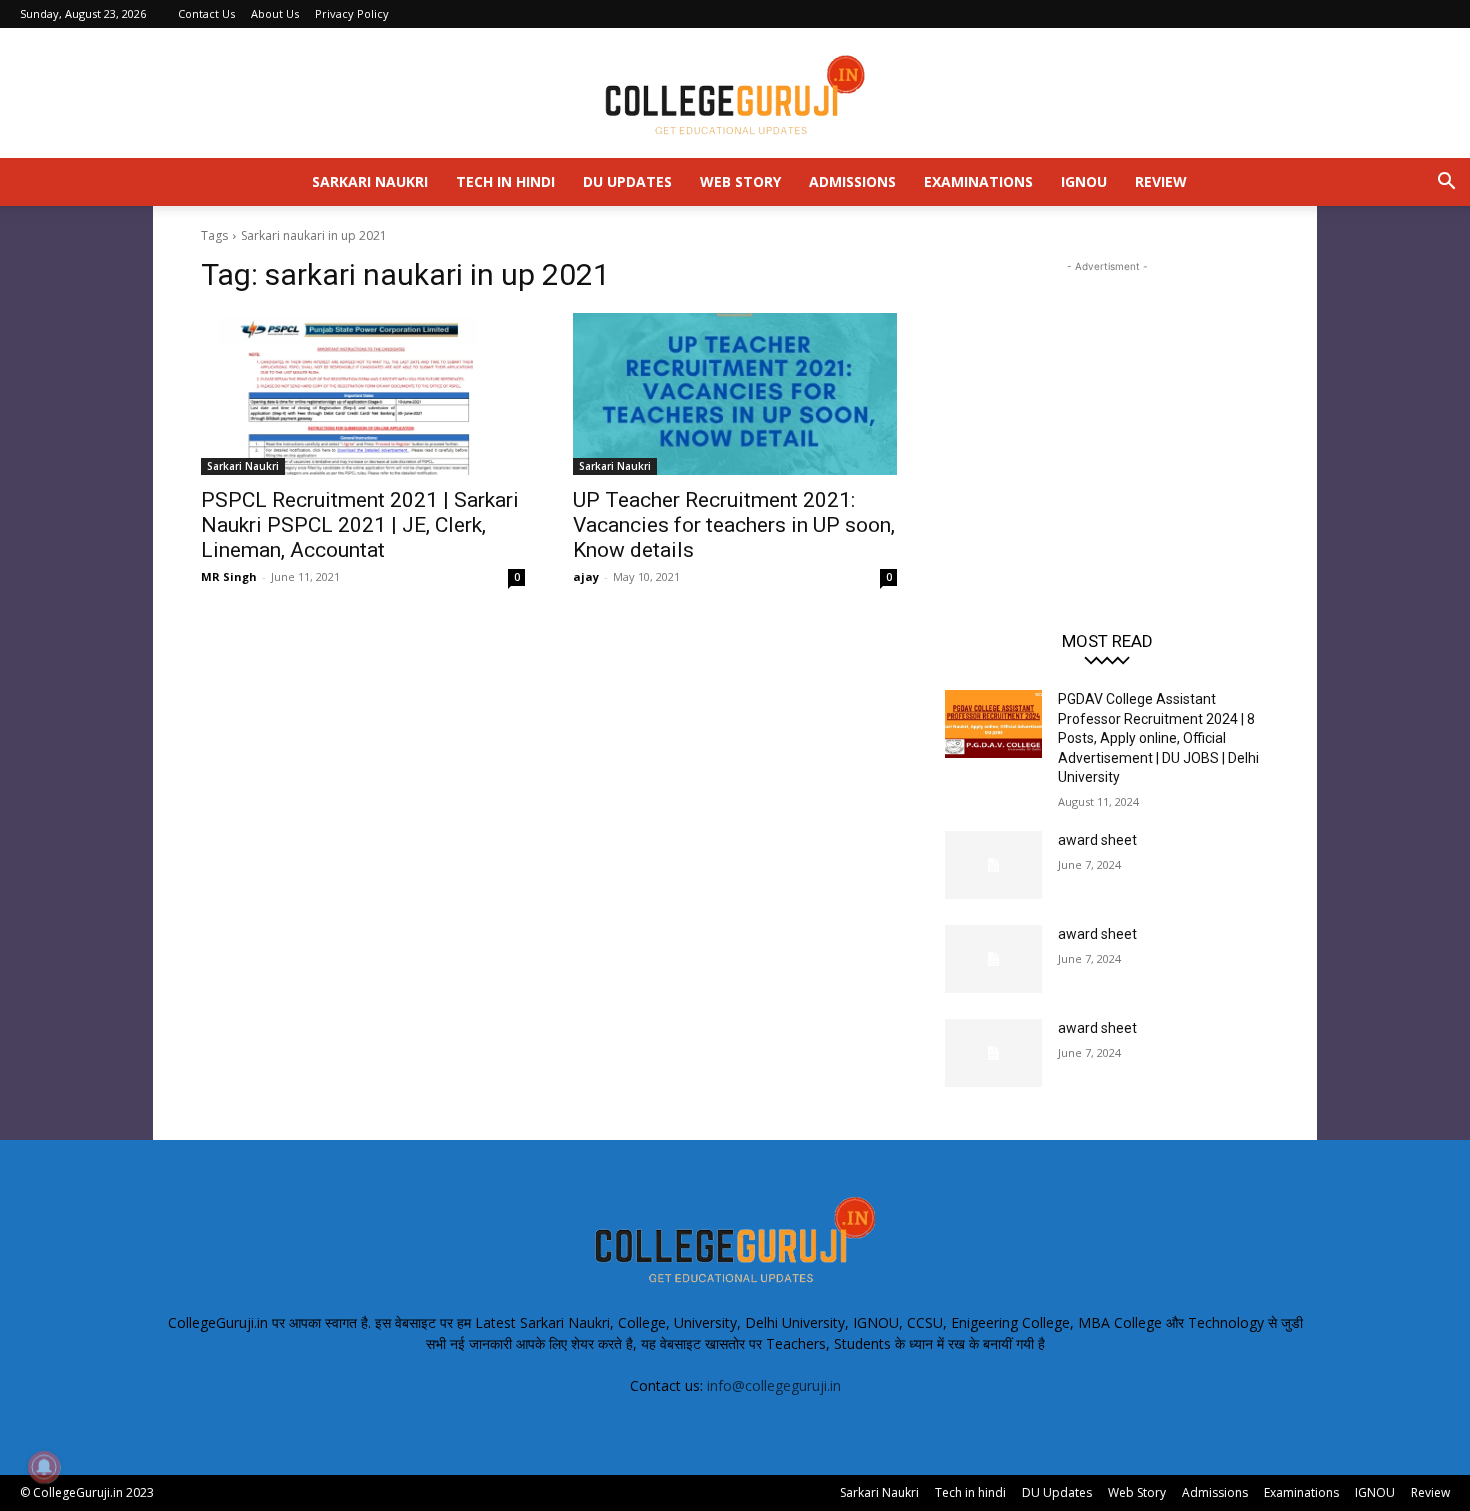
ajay (586, 576)
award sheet (1097, 840)
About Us (275, 13)
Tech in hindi (505, 181)
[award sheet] (993, 865)
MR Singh (229, 576)
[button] (1446, 183)
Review (1161, 181)
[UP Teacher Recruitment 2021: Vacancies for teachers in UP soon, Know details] (735, 394)
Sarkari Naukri (370, 181)
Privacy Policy (352, 13)
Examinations (978, 181)
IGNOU (1084, 181)
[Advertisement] (1107, 402)
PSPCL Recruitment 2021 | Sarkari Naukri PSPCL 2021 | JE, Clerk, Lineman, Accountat (360, 525)
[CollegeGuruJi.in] (735, 94)
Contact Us (206, 13)
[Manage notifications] (44, 1467)
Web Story (740, 181)
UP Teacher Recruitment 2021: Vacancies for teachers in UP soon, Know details (734, 525)
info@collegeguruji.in (774, 1385)
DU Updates (627, 181)
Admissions (852, 181)
